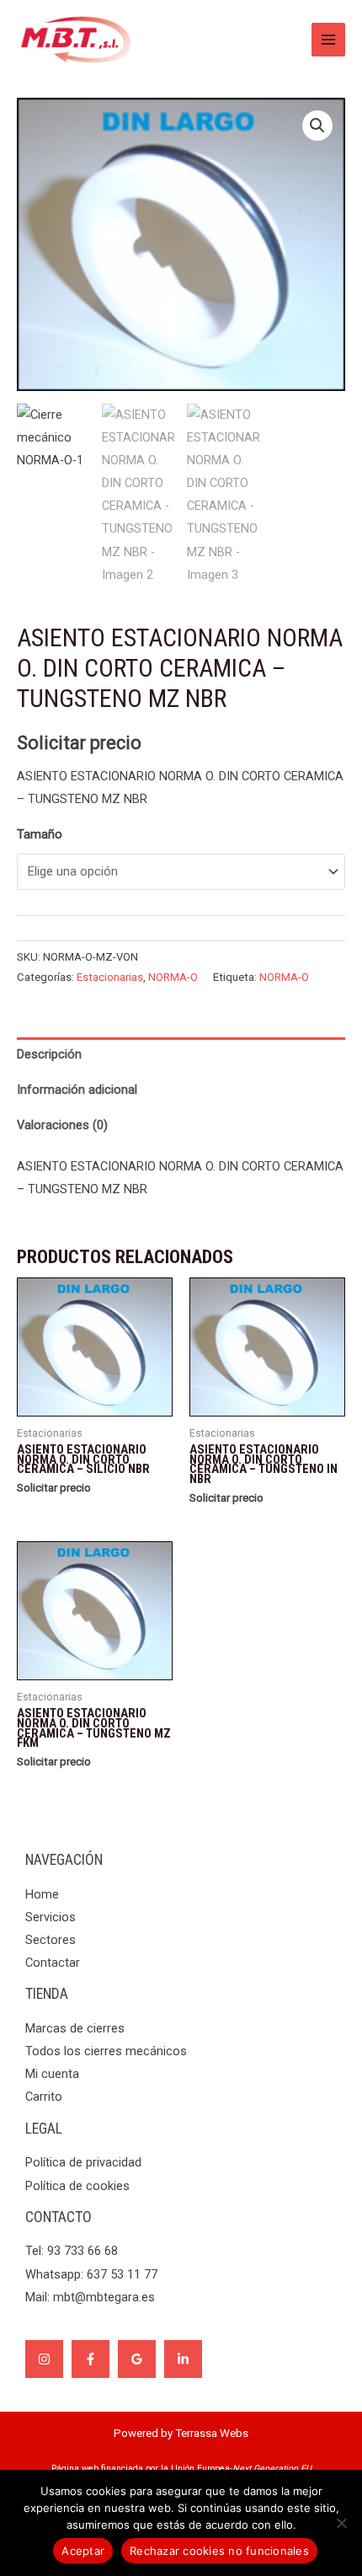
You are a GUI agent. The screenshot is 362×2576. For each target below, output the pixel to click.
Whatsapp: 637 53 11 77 (91, 2274)
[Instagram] (44, 2359)
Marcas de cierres (75, 2028)
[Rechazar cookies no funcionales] (341, 2523)
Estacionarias (110, 977)
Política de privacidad (83, 2162)
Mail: (90, 2297)
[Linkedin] (183, 2359)
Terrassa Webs (212, 2433)
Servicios (51, 1917)
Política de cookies (77, 2186)
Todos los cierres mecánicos (106, 2051)
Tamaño (40, 834)
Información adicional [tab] (77, 1090)
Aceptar (83, 2551)
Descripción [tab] (49, 1054)
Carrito (44, 2097)
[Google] (137, 2359)
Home (42, 1894)
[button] (317, 126)
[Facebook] (90, 2359)
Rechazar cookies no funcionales (219, 2551)
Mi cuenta (52, 2074)
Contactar (53, 1963)
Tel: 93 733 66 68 (72, 2251)
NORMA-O (173, 977)
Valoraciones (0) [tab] (62, 1125)
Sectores (51, 1940)
